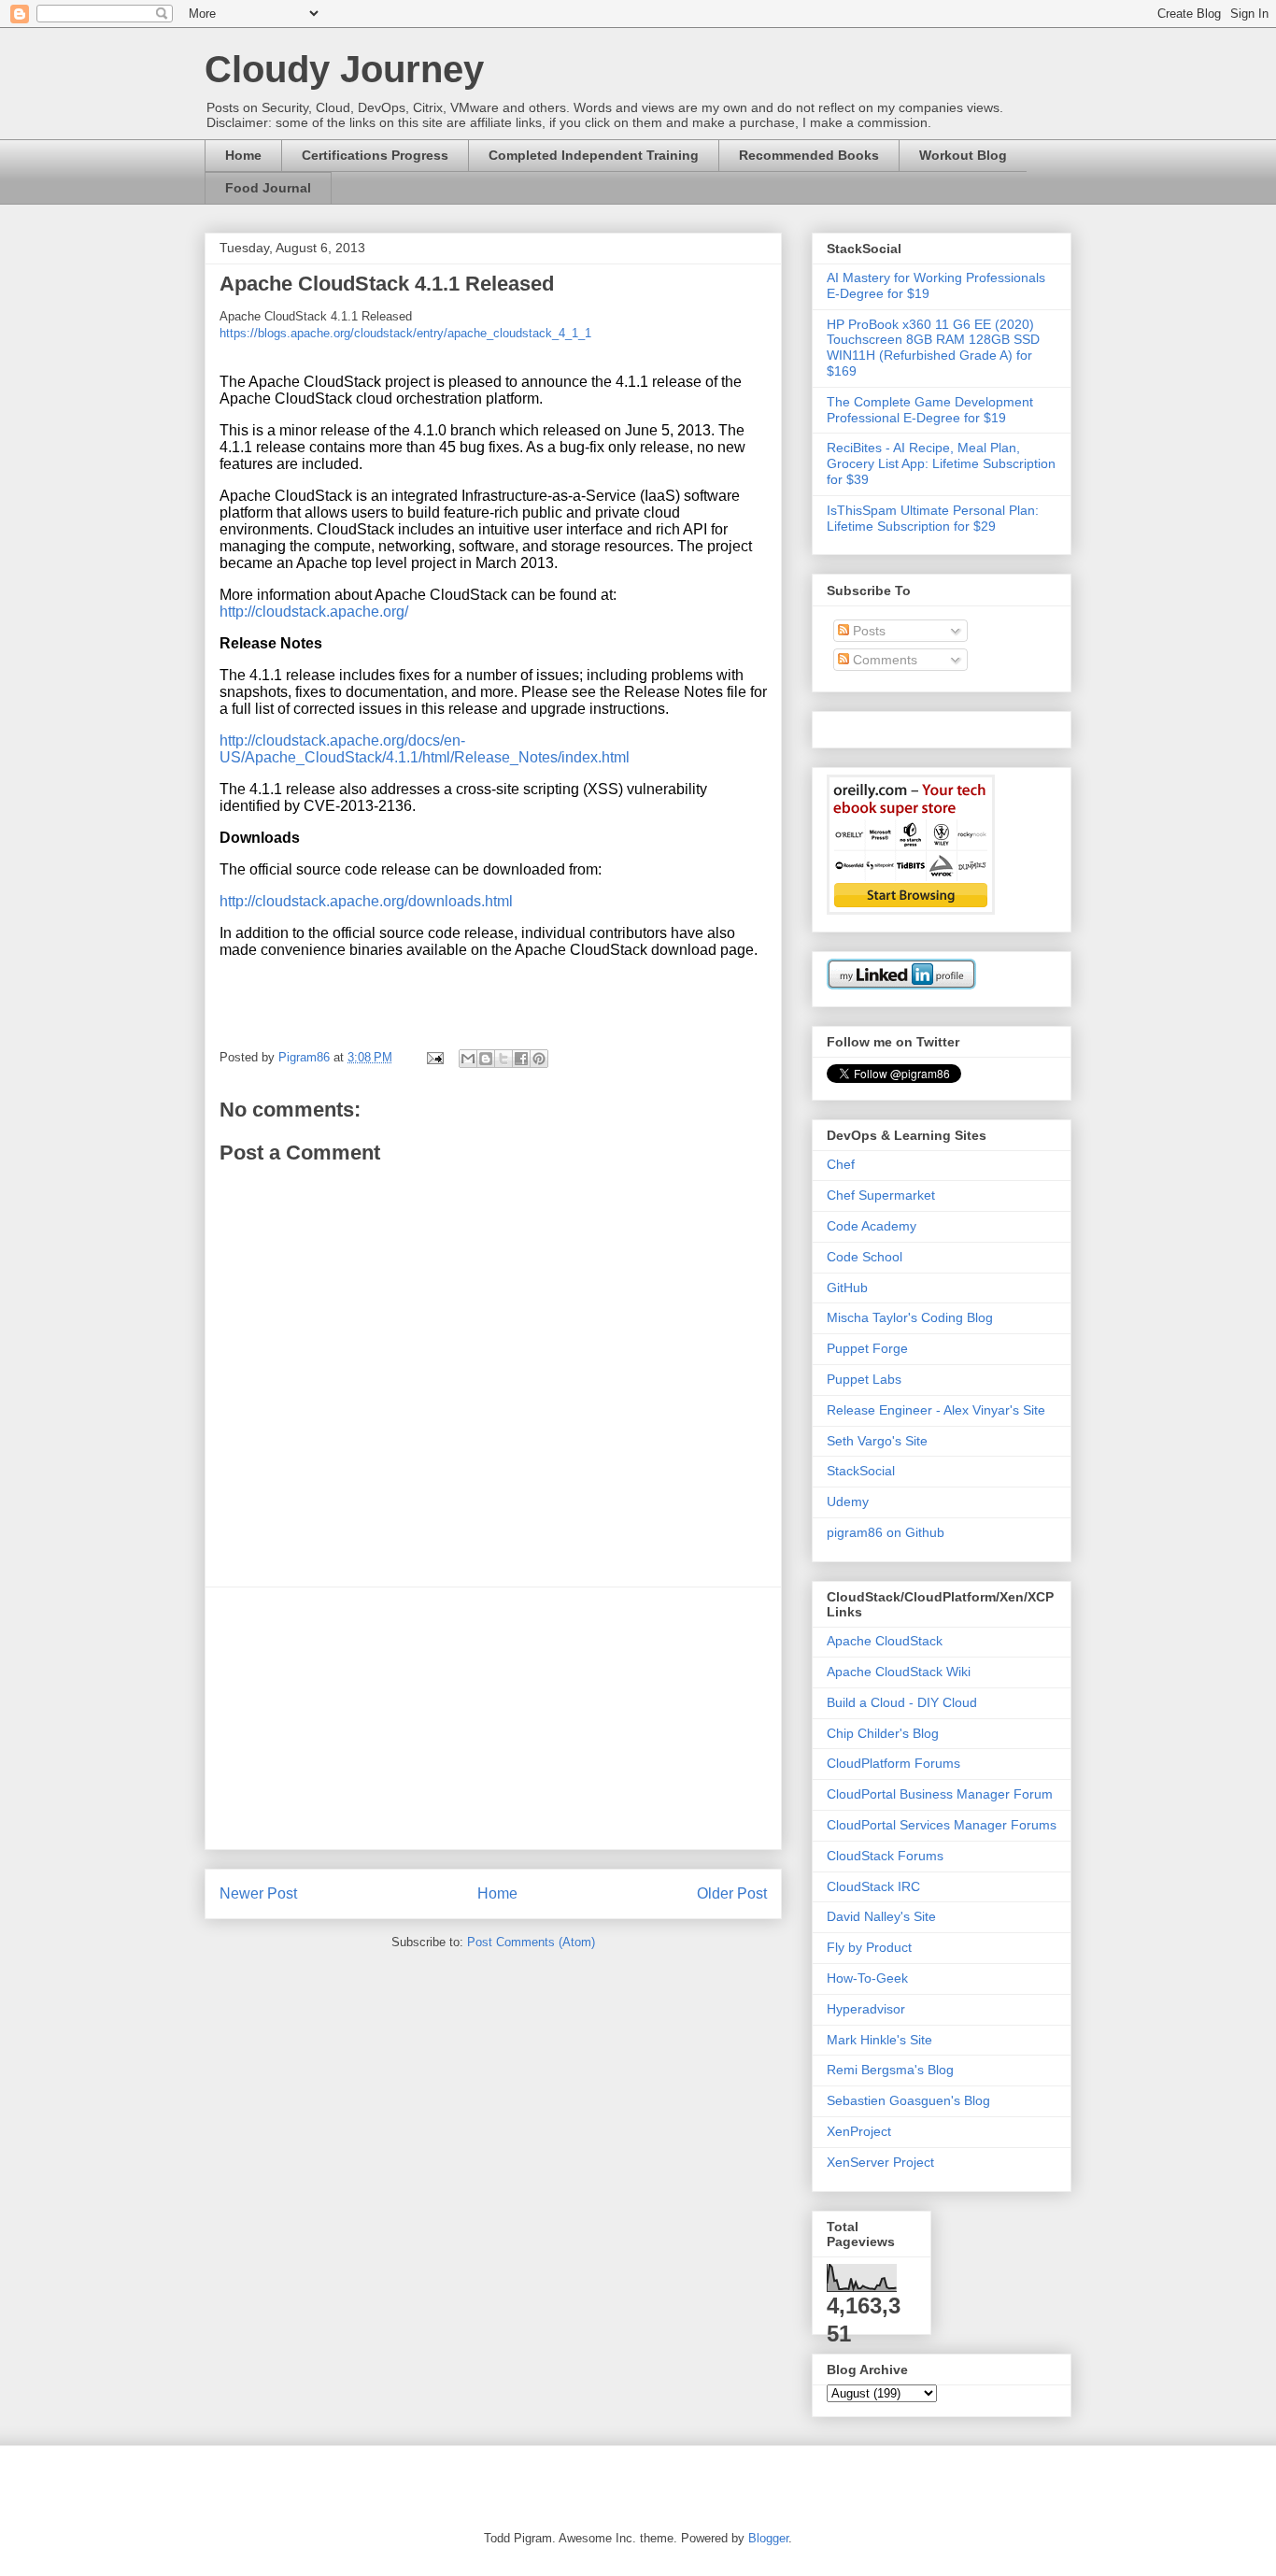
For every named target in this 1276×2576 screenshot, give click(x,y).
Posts (867, 631)
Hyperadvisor (866, 2009)
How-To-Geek (867, 1978)
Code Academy (872, 1226)
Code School (865, 1257)
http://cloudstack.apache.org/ (314, 612)
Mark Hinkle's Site (879, 2040)
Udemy (848, 1501)
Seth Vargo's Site (877, 1441)
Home (243, 155)
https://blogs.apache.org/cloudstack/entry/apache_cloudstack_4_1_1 (405, 333)
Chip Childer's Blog (883, 1733)
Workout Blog (963, 155)
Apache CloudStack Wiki (899, 1672)
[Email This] (468, 1059)
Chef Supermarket (881, 1195)
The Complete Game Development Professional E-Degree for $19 (930, 410)
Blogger (768, 2538)
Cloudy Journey (344, 69)
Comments (883, 660)
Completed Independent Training (594, 155)
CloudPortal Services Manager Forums (942, 1825)
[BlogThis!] (486, 1059)
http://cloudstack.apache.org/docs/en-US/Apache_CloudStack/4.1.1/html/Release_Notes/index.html (425, 749)
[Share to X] (503, 1059)
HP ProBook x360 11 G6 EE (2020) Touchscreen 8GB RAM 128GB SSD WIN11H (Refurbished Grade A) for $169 (933, 348)
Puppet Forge (867, 1348)
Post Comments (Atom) (531, 1942)
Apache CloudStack (885, 1641)
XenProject (859, 2131)
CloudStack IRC (873, 1886)
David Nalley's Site (881, 1916)
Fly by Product (869, 1947)
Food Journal (268, 188)
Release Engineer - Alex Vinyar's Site (936, 1410)
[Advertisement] (493, 1718)
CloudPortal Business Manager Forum (940, 1794)
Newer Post (258, 1893)
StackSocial (861, 1471)
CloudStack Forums (885, 1856)
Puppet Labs (864, 1379)
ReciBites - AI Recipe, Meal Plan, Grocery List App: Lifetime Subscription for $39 (941, 463)
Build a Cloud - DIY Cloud (902, 1702)
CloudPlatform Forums (893, 1763)
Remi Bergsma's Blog (890, 2070)
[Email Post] (434, 1057)
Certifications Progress (375, 155)
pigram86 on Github (886, 1532)
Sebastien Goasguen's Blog (908, 2100)
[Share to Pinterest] (539, 1059)
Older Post (732, 1893)
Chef (841, 1164)
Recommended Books (809, 155)
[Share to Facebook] (521, 1059)
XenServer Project (880, 2162)
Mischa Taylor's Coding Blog (910, 1317)
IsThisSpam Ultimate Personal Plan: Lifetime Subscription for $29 (933, 518)
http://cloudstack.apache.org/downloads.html (366, 901)
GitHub (847, 1288)
